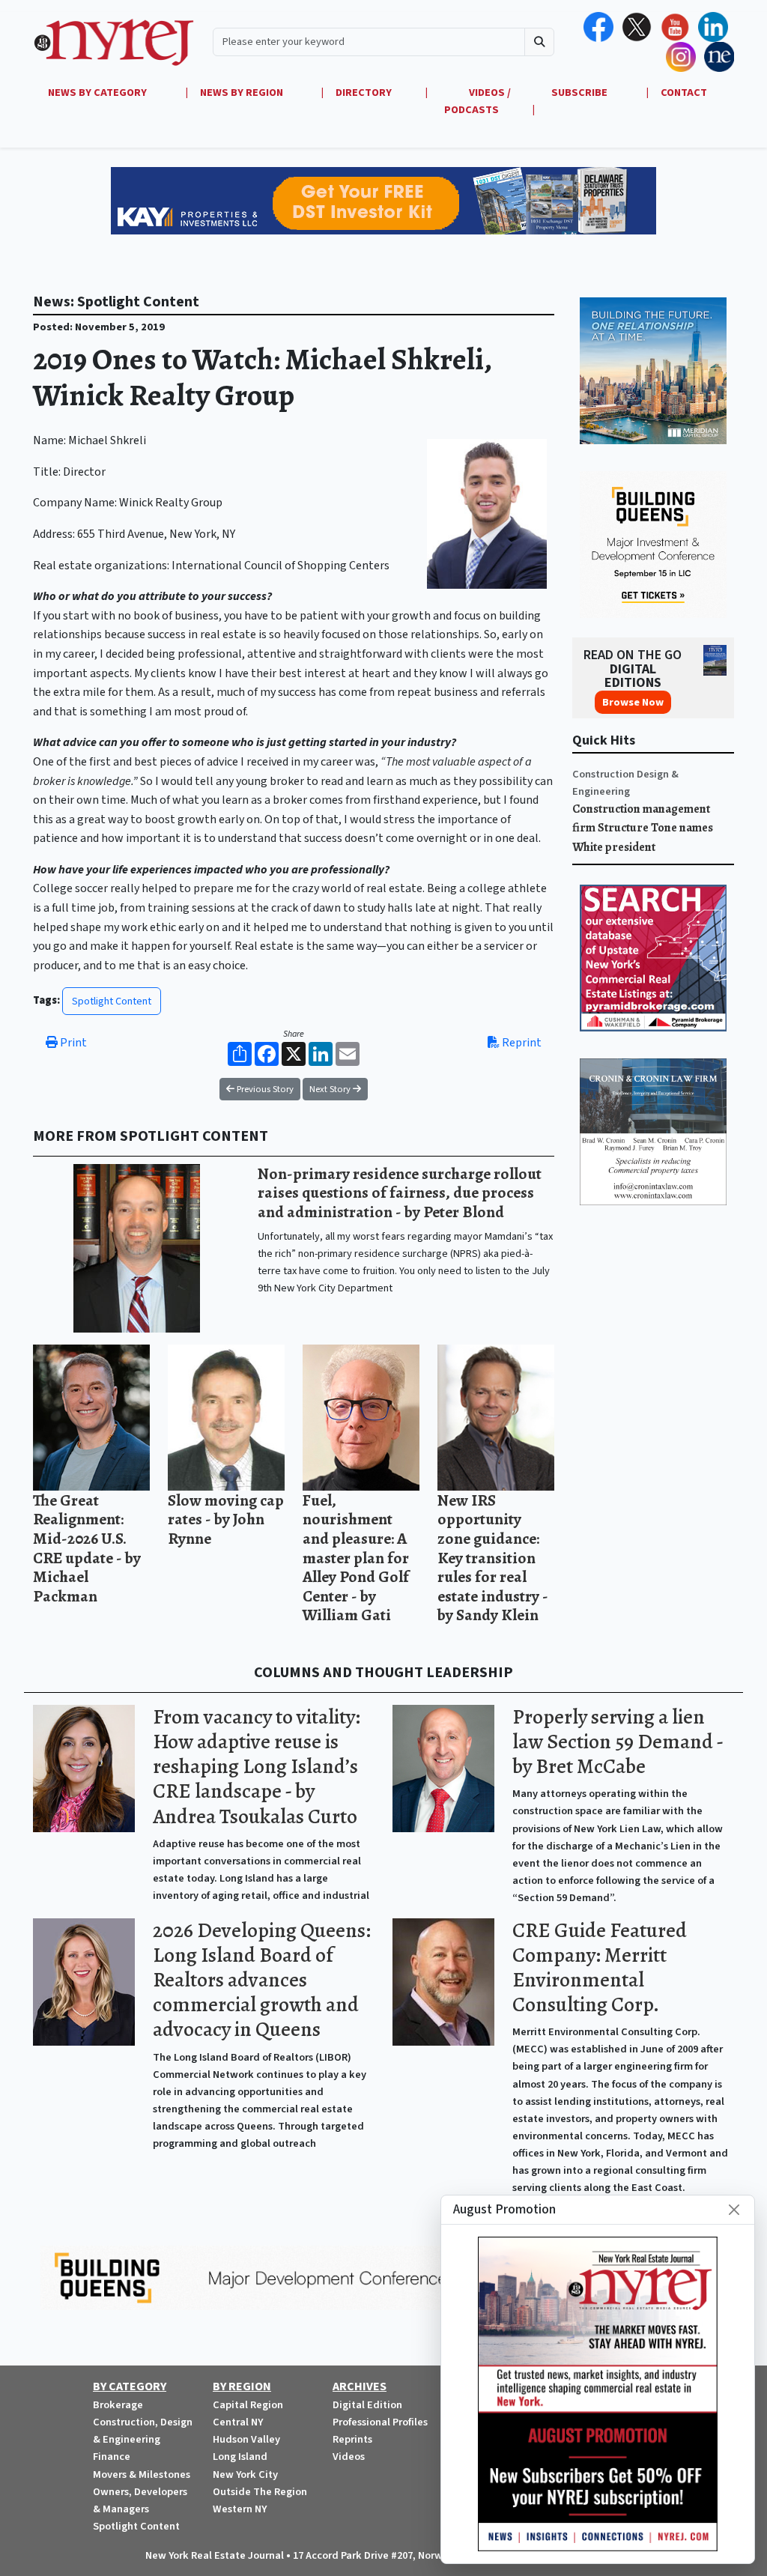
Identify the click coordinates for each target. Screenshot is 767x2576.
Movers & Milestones (142, 2475)
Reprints (352, 2439)
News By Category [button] (98, 93)
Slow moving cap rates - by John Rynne (226, 1519)
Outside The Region (260, 2492)
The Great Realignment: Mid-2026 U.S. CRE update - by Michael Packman (87, 1548)
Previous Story (264, 1089)
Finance (112, 2457)
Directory (364, 93)
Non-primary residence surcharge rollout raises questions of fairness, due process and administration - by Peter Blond (400, 1192)
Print (72, 1043)
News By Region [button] (243, 93)
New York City (245, 2475)
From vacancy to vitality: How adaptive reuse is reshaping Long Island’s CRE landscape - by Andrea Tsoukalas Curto (257, 1767)
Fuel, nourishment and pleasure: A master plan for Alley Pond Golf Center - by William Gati (356, 1558)
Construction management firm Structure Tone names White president (643, 828)
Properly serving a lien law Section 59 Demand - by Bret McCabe (618, 1742)
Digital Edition (367, 2405)
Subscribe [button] (580, 93)
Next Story (331, 1089)
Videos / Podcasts (478, 101)
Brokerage (118, 2405)
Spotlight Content (112, 1001)
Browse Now (633, 702)
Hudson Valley (246, 2439)
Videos (349, 2457)
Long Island (240, 2457)
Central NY (238, 2422)
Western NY (240, 2509)
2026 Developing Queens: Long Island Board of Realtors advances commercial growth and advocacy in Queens (262, 1980)
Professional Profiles (380, 2422)
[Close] (734, 2210)
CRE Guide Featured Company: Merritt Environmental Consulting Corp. (600, 1967)
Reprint (521, 1043)
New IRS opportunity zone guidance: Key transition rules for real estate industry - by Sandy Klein (493, 1558)
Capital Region (248, 2405)
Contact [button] (684, 93)
